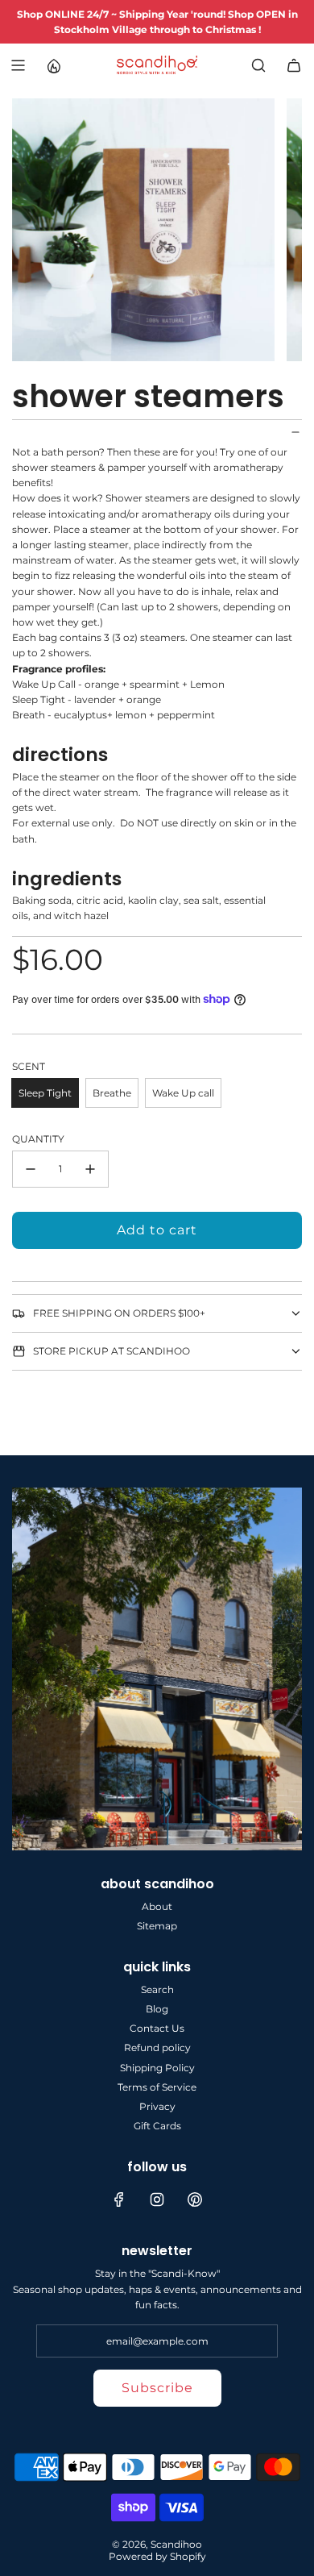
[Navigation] (18, 65)
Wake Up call (183, 1093)
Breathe (112, 1093)
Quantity (38, 1139)
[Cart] (294, 65)
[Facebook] (119, 2199)
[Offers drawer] (53, 65)
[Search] (258, 65)
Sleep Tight (45, 1093)
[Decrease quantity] (31, 1169)
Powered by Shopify (157, 2556)
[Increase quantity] (90, 1169)
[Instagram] (157, 2199)
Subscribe (157, 2388)
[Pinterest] (195, 2199)
